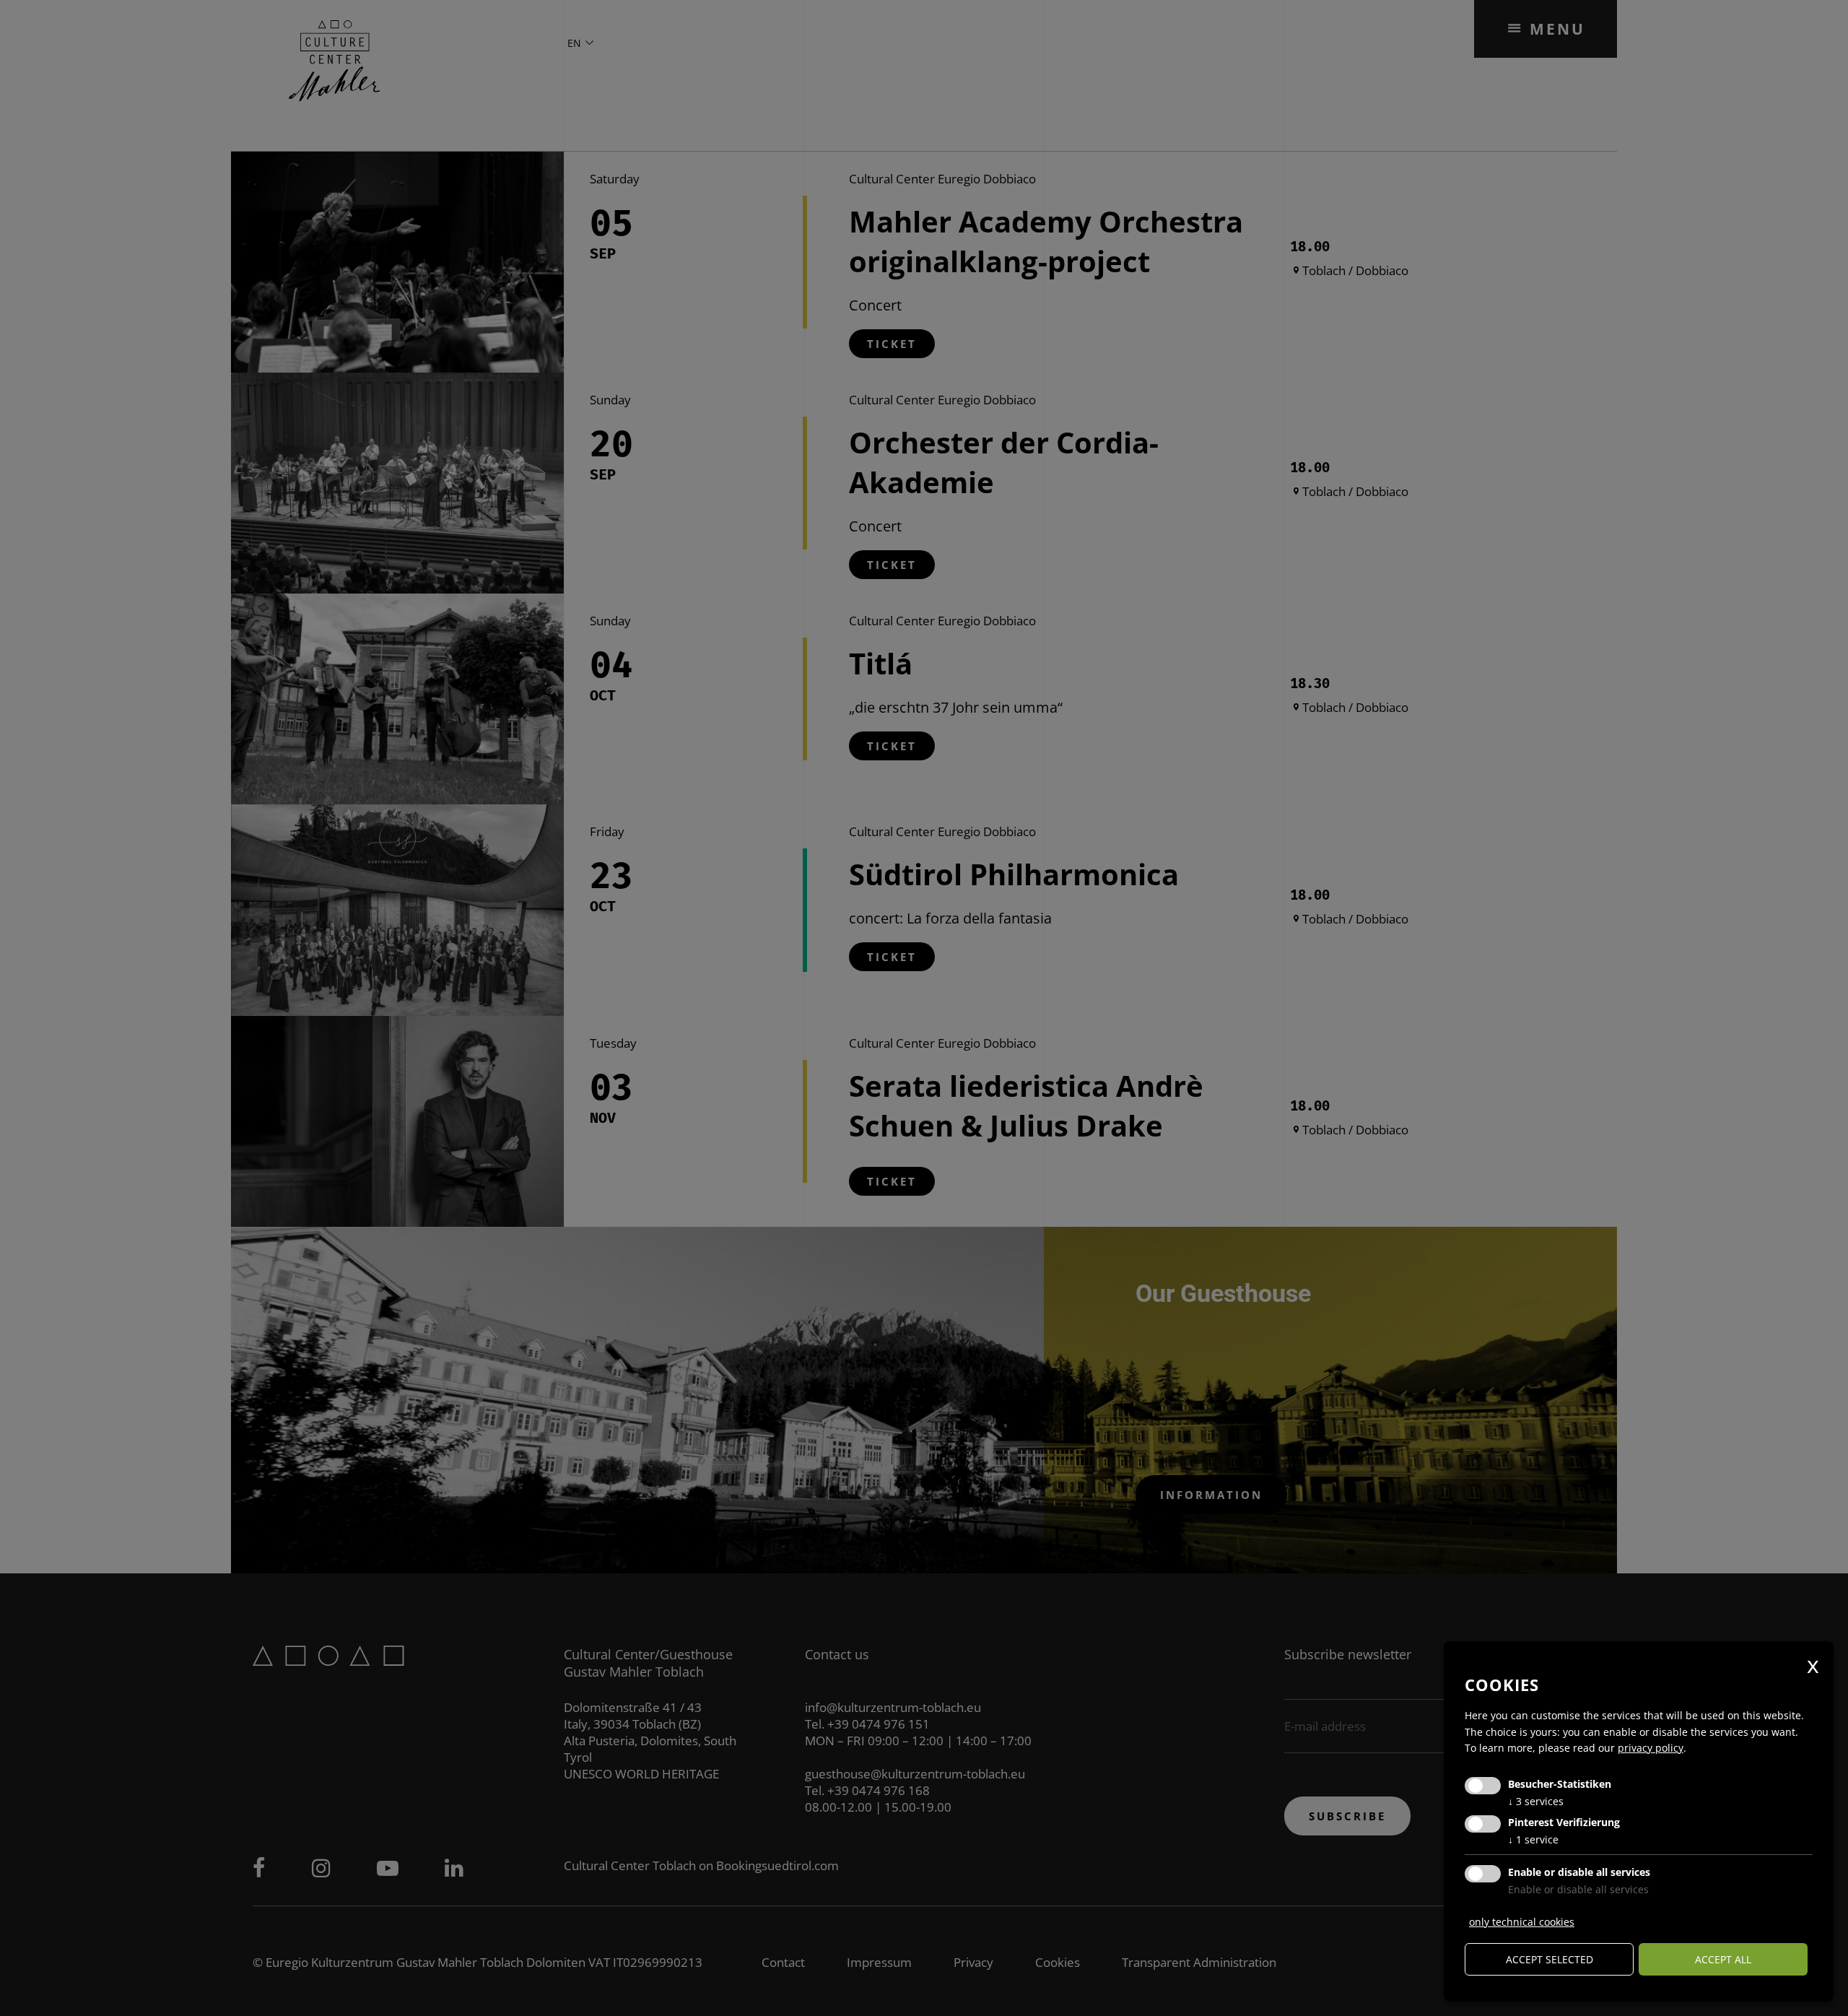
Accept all (1723, 1959)
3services (1536, 1801)
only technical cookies (1522, 1922)
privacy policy (1651, 1748)
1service (1533, 1839)
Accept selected (1550, 1959)
